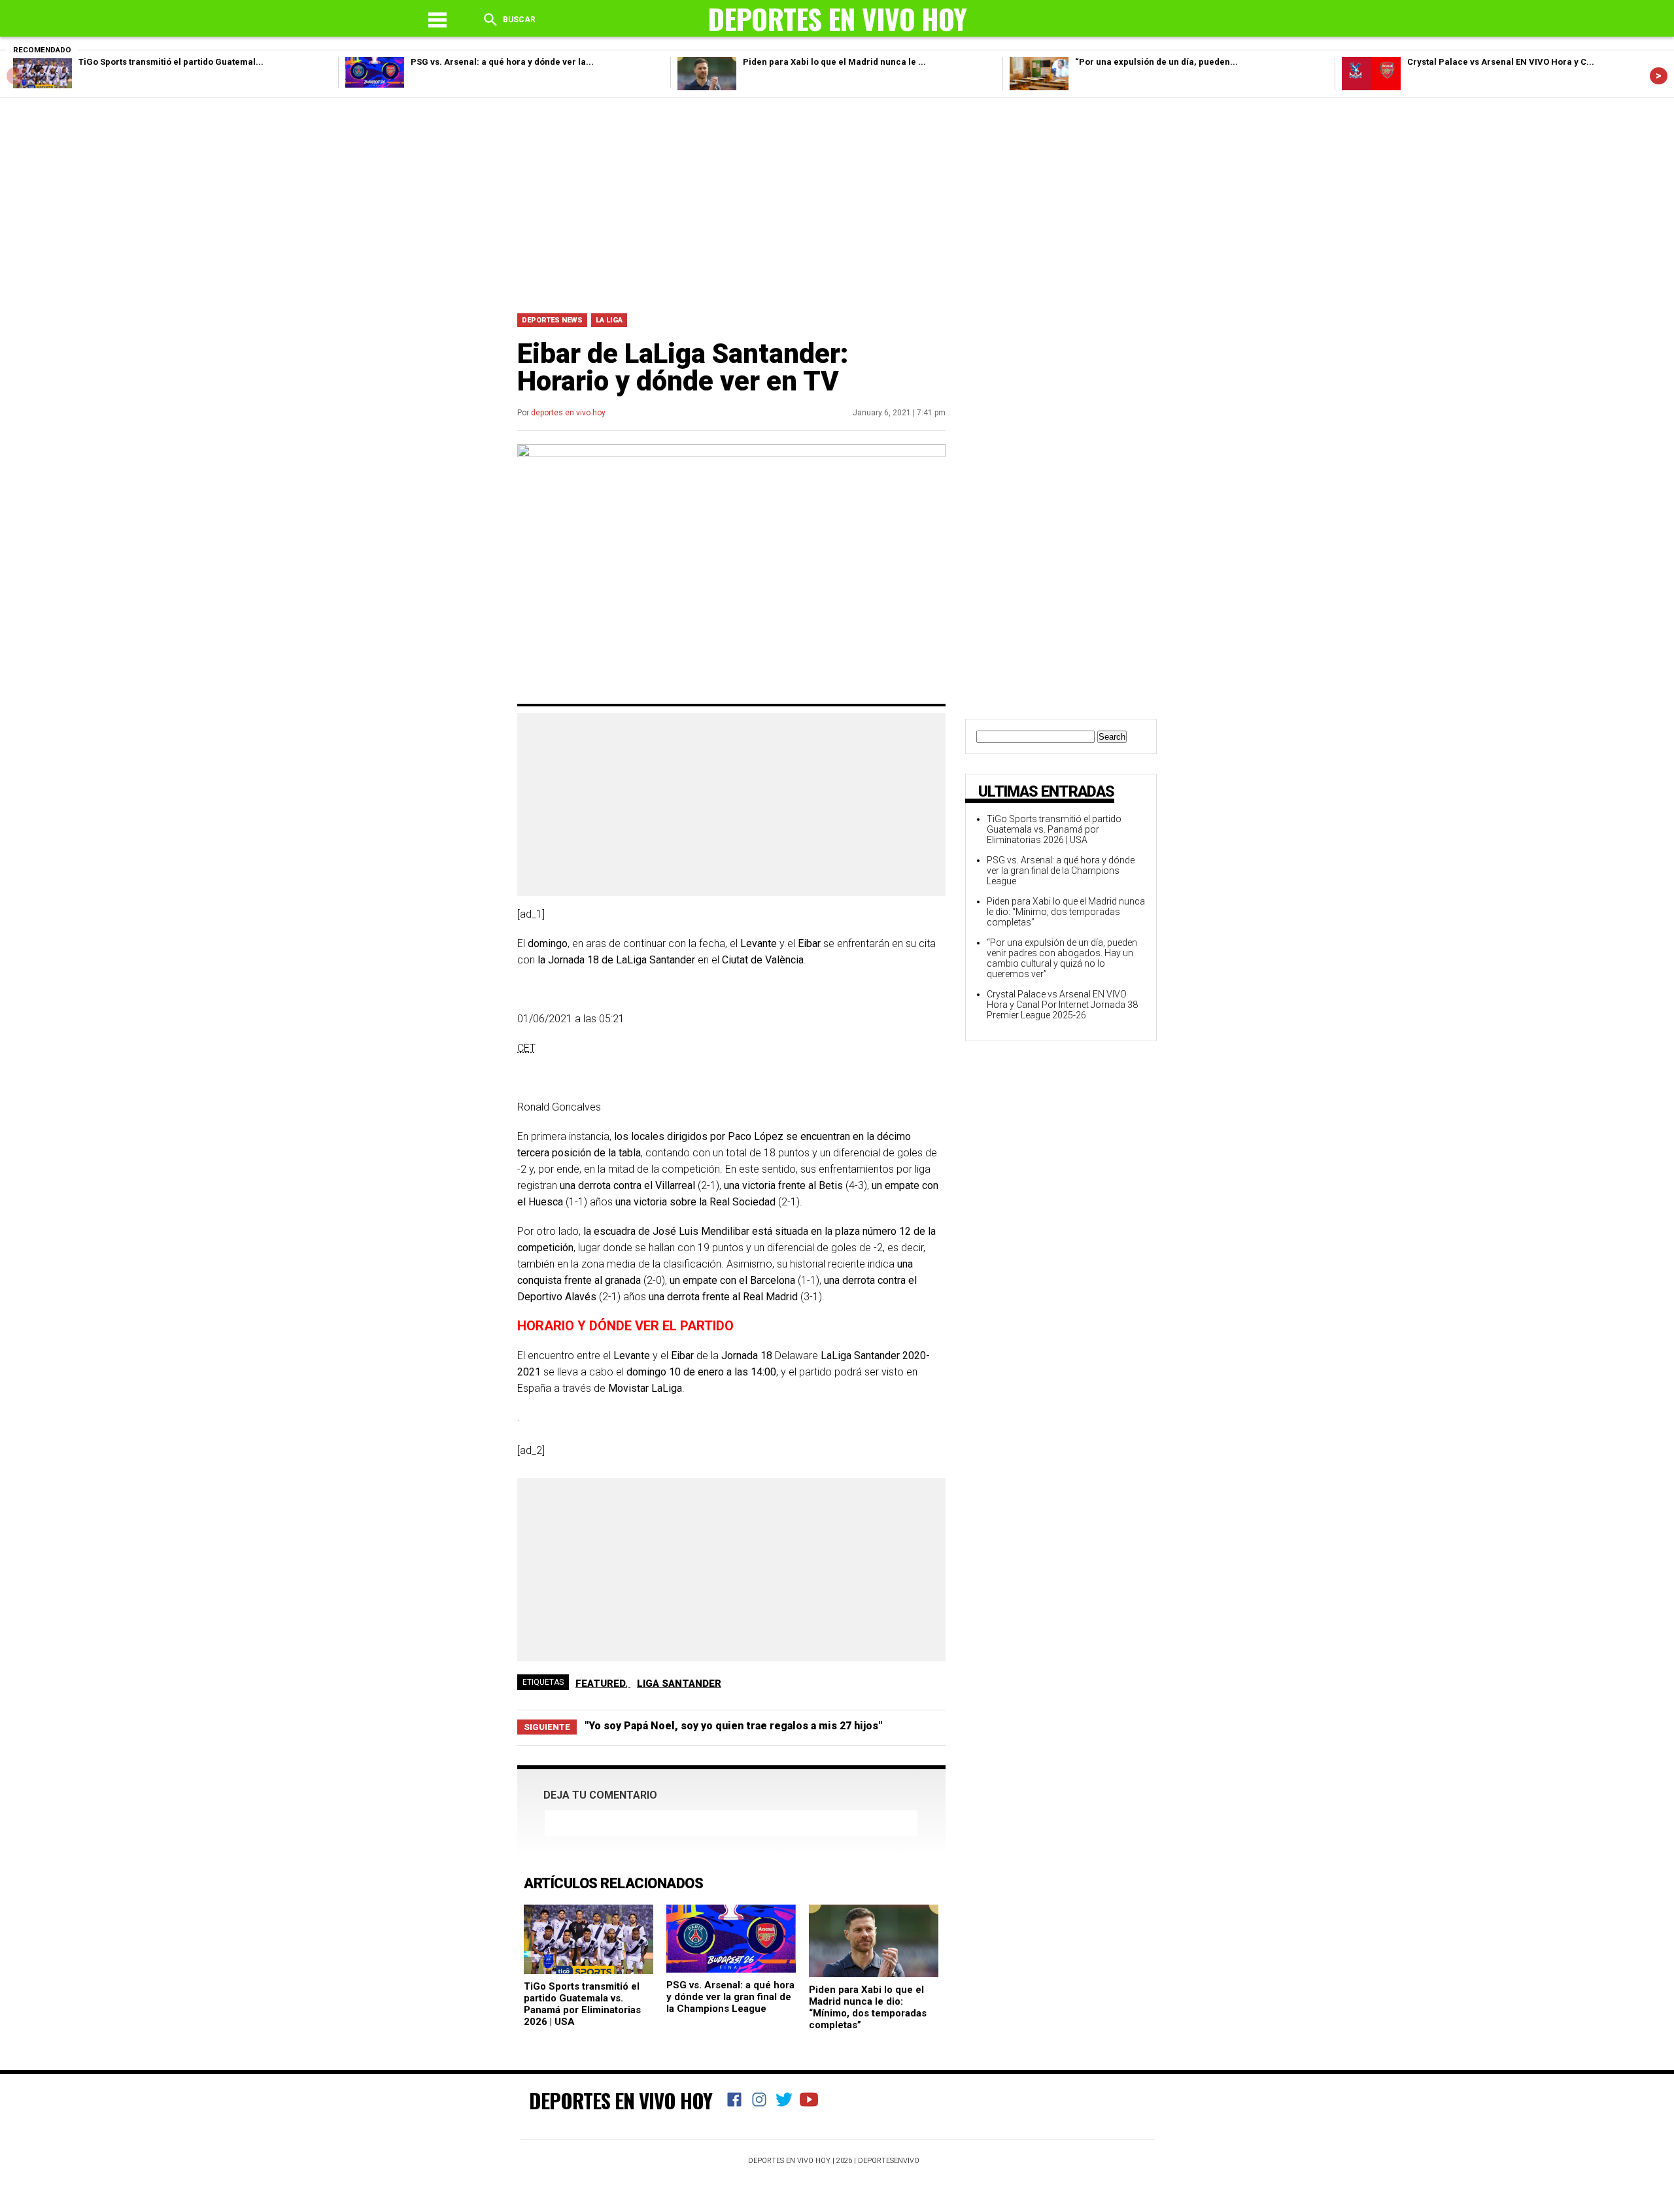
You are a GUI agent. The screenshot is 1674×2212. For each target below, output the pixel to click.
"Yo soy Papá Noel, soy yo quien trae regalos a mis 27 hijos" (733, 1726)
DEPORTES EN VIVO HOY (621, 2100)
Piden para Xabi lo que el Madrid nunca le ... (834, 62)
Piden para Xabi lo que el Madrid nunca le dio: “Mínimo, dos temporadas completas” (868, 2007)
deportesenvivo (889, 2161)
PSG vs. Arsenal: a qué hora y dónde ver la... (502, 62)
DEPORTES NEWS (552, 320)
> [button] (1659, 76)
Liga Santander (679, 1684)
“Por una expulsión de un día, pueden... (1156, 62)
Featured (601, 1684)
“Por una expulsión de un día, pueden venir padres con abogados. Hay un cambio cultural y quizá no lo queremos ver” (1062, 958)
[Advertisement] (837, 202)
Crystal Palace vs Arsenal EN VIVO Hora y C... (1501, 62)
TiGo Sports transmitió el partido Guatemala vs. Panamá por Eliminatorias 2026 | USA (582, 2004)
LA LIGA (609, 320)
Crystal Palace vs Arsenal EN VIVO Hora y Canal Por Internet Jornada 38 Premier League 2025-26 (1062, 1005)
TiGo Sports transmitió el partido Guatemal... (171, 62)
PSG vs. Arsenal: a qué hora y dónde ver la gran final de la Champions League (730, 1997)
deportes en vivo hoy (568, 413)
